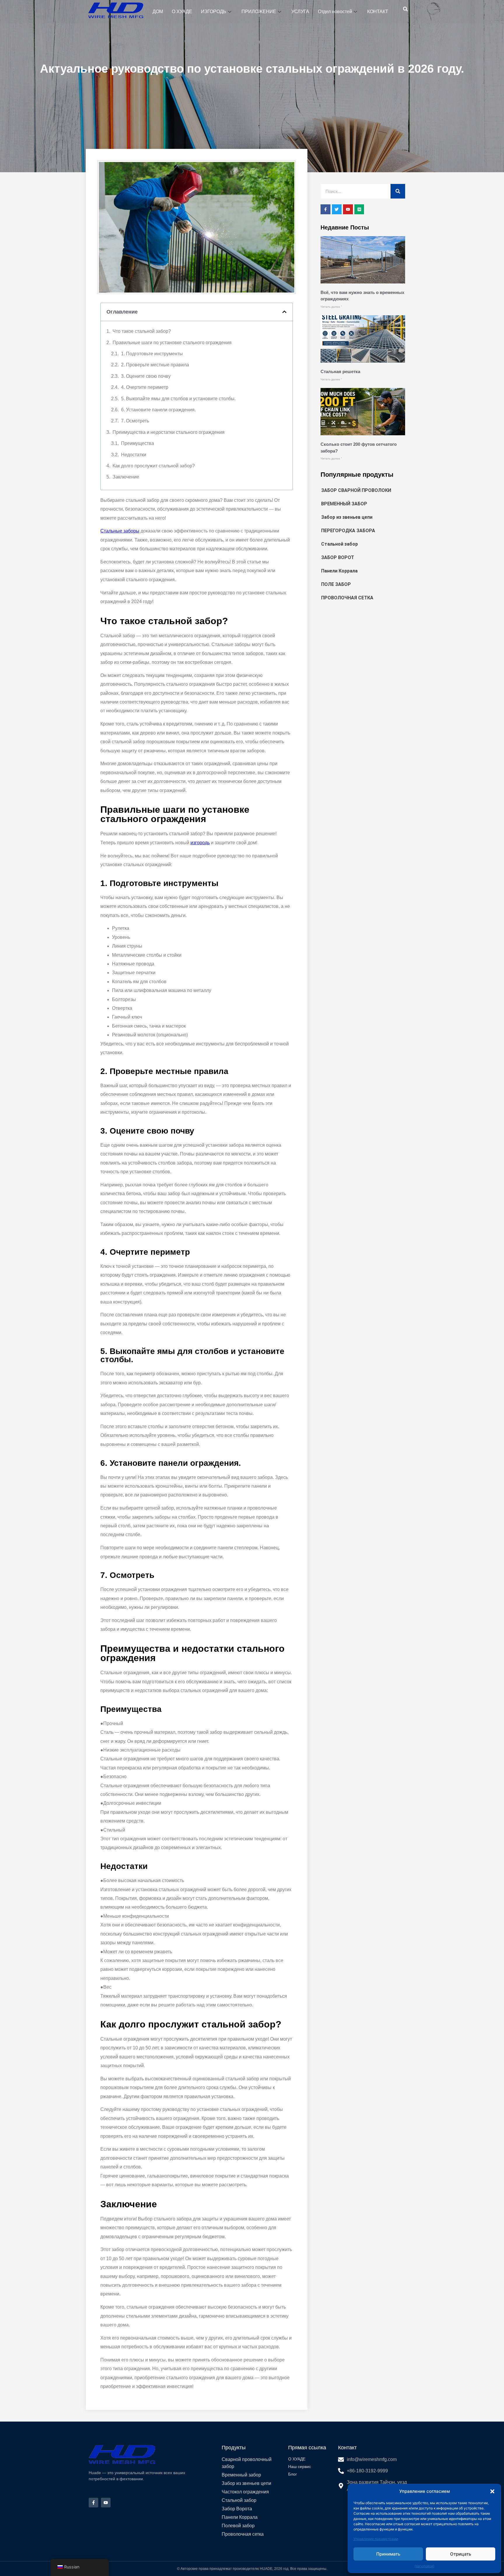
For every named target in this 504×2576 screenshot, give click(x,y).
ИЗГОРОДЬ (214, 12)
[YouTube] (106, 2503)
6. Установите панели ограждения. (158, 410)
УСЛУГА (300, 12)
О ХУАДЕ (182, 12)
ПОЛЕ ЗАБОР (336, 584)
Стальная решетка (340, 371)
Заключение (126, 477)
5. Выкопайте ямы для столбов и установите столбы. (178, 399)
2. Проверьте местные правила (155, 365)
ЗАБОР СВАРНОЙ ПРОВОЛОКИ (356, 490)
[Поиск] (398, 191)
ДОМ (158, 12)
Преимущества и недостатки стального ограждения (169, 432)
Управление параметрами (376, 2539)
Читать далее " (331, 307)
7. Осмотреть (135, 421)
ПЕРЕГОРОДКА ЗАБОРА (348, 531)
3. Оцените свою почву (146, 376)
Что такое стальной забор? (142, 331)
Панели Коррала (339, 571)
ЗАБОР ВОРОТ (338, 557)
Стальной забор (339, 544)
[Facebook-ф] (93, 2503)
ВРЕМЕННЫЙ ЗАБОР (344, 504)
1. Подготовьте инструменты (152, 354)
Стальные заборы (120, 531)
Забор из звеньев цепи (347, 517)
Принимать (388, 2554)
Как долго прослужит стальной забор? (154, 466)
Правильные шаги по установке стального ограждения (172, 343)
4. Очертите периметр (145, 387)
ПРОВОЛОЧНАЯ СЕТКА (347, 598)
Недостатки (134, 455)
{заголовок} (424, 2566)
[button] (492, 2491)
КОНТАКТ (378, 12)
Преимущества (138, 443)
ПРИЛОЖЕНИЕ (259, 12)
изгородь (200, 843)
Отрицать (461, 2554)
